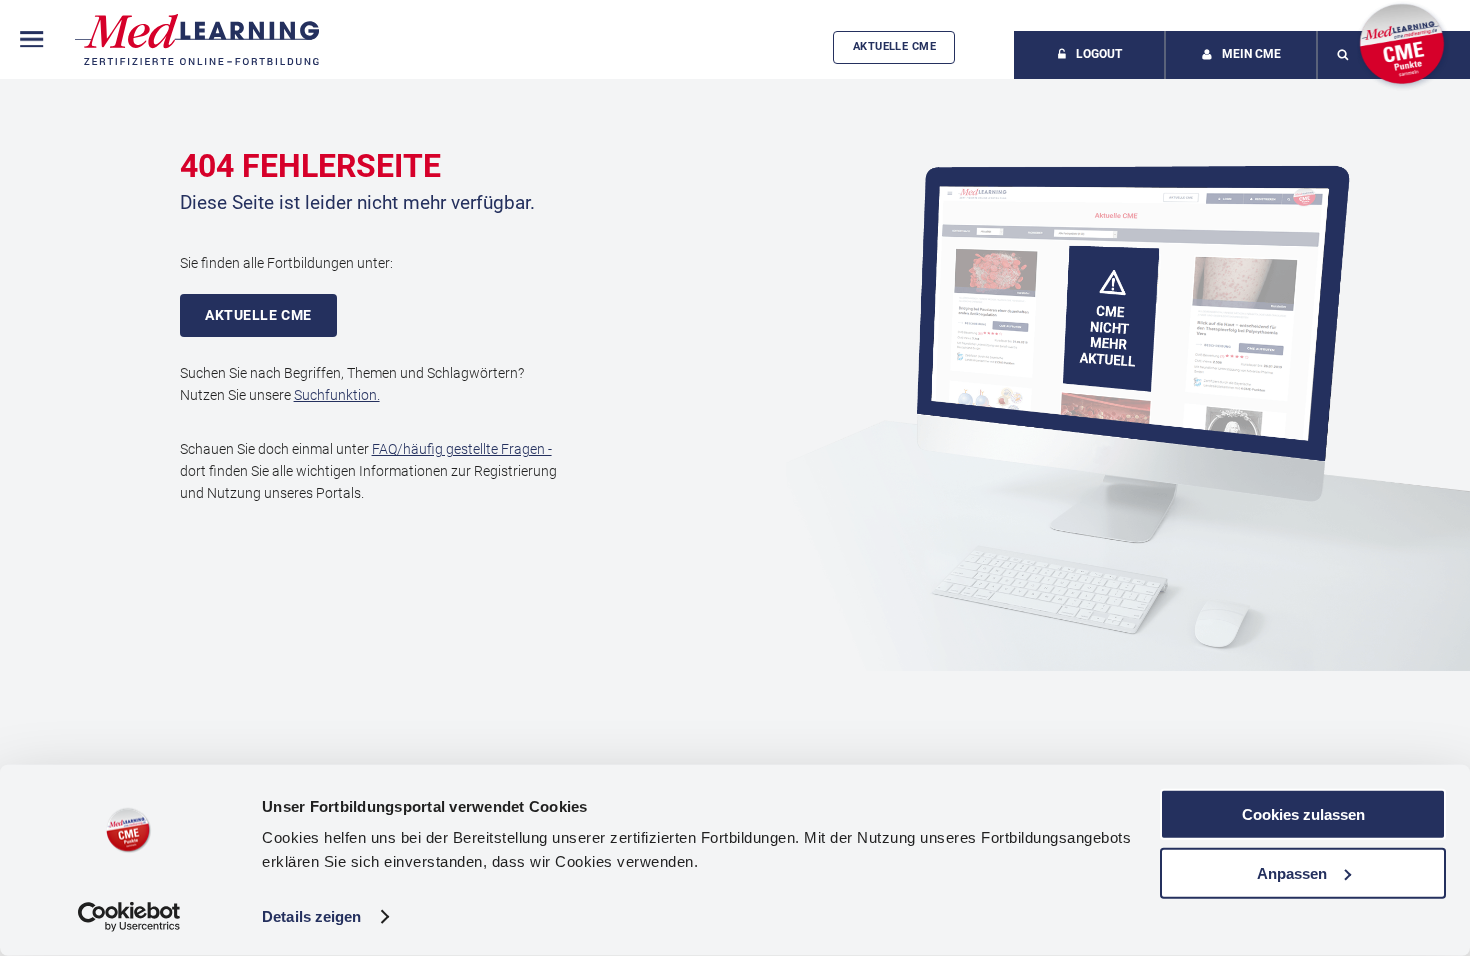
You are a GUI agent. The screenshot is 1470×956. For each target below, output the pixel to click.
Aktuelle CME (894, 46)
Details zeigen (311, 916)
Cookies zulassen (1303, 814)
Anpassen (1292, 872)
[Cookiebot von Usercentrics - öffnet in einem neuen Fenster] (129, 917)
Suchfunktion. (337, 395)
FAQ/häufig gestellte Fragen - (462, 449)
